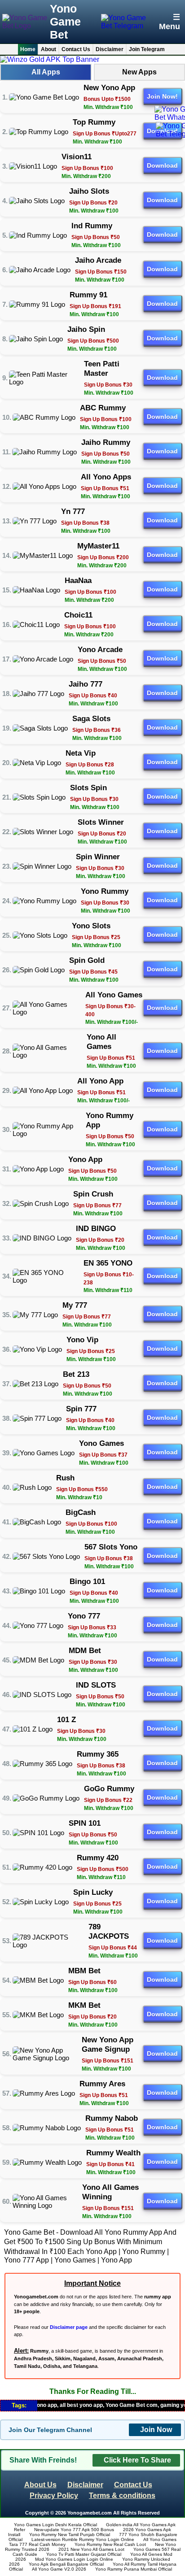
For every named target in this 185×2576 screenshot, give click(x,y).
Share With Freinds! (43, 2460)
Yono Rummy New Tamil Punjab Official (70, 2535)
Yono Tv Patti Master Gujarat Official (84, 2554)
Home (28, 49)
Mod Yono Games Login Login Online (74, 2559)
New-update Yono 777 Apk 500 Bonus (74, 2530)
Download (162, 165)
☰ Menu (170, 22)
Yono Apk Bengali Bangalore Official (66, 2564)
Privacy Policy (54, 2495)
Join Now (156, 2430)
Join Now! (162, 96)
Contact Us (76, 49)
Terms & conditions (122, 2495)
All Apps (46, 72)
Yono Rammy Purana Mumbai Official (134, 2569)
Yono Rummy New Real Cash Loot (110, 2544)
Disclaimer (110, 49)
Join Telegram (147, 49)
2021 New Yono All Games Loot (91, 2549)
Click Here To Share (137, 2460)
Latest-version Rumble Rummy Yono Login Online (83, 2539)
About (48, 49)
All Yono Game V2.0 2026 (59, 2569)
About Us (40, 2485)
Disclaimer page (69, 2327)
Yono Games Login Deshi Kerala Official (55, 2525)
